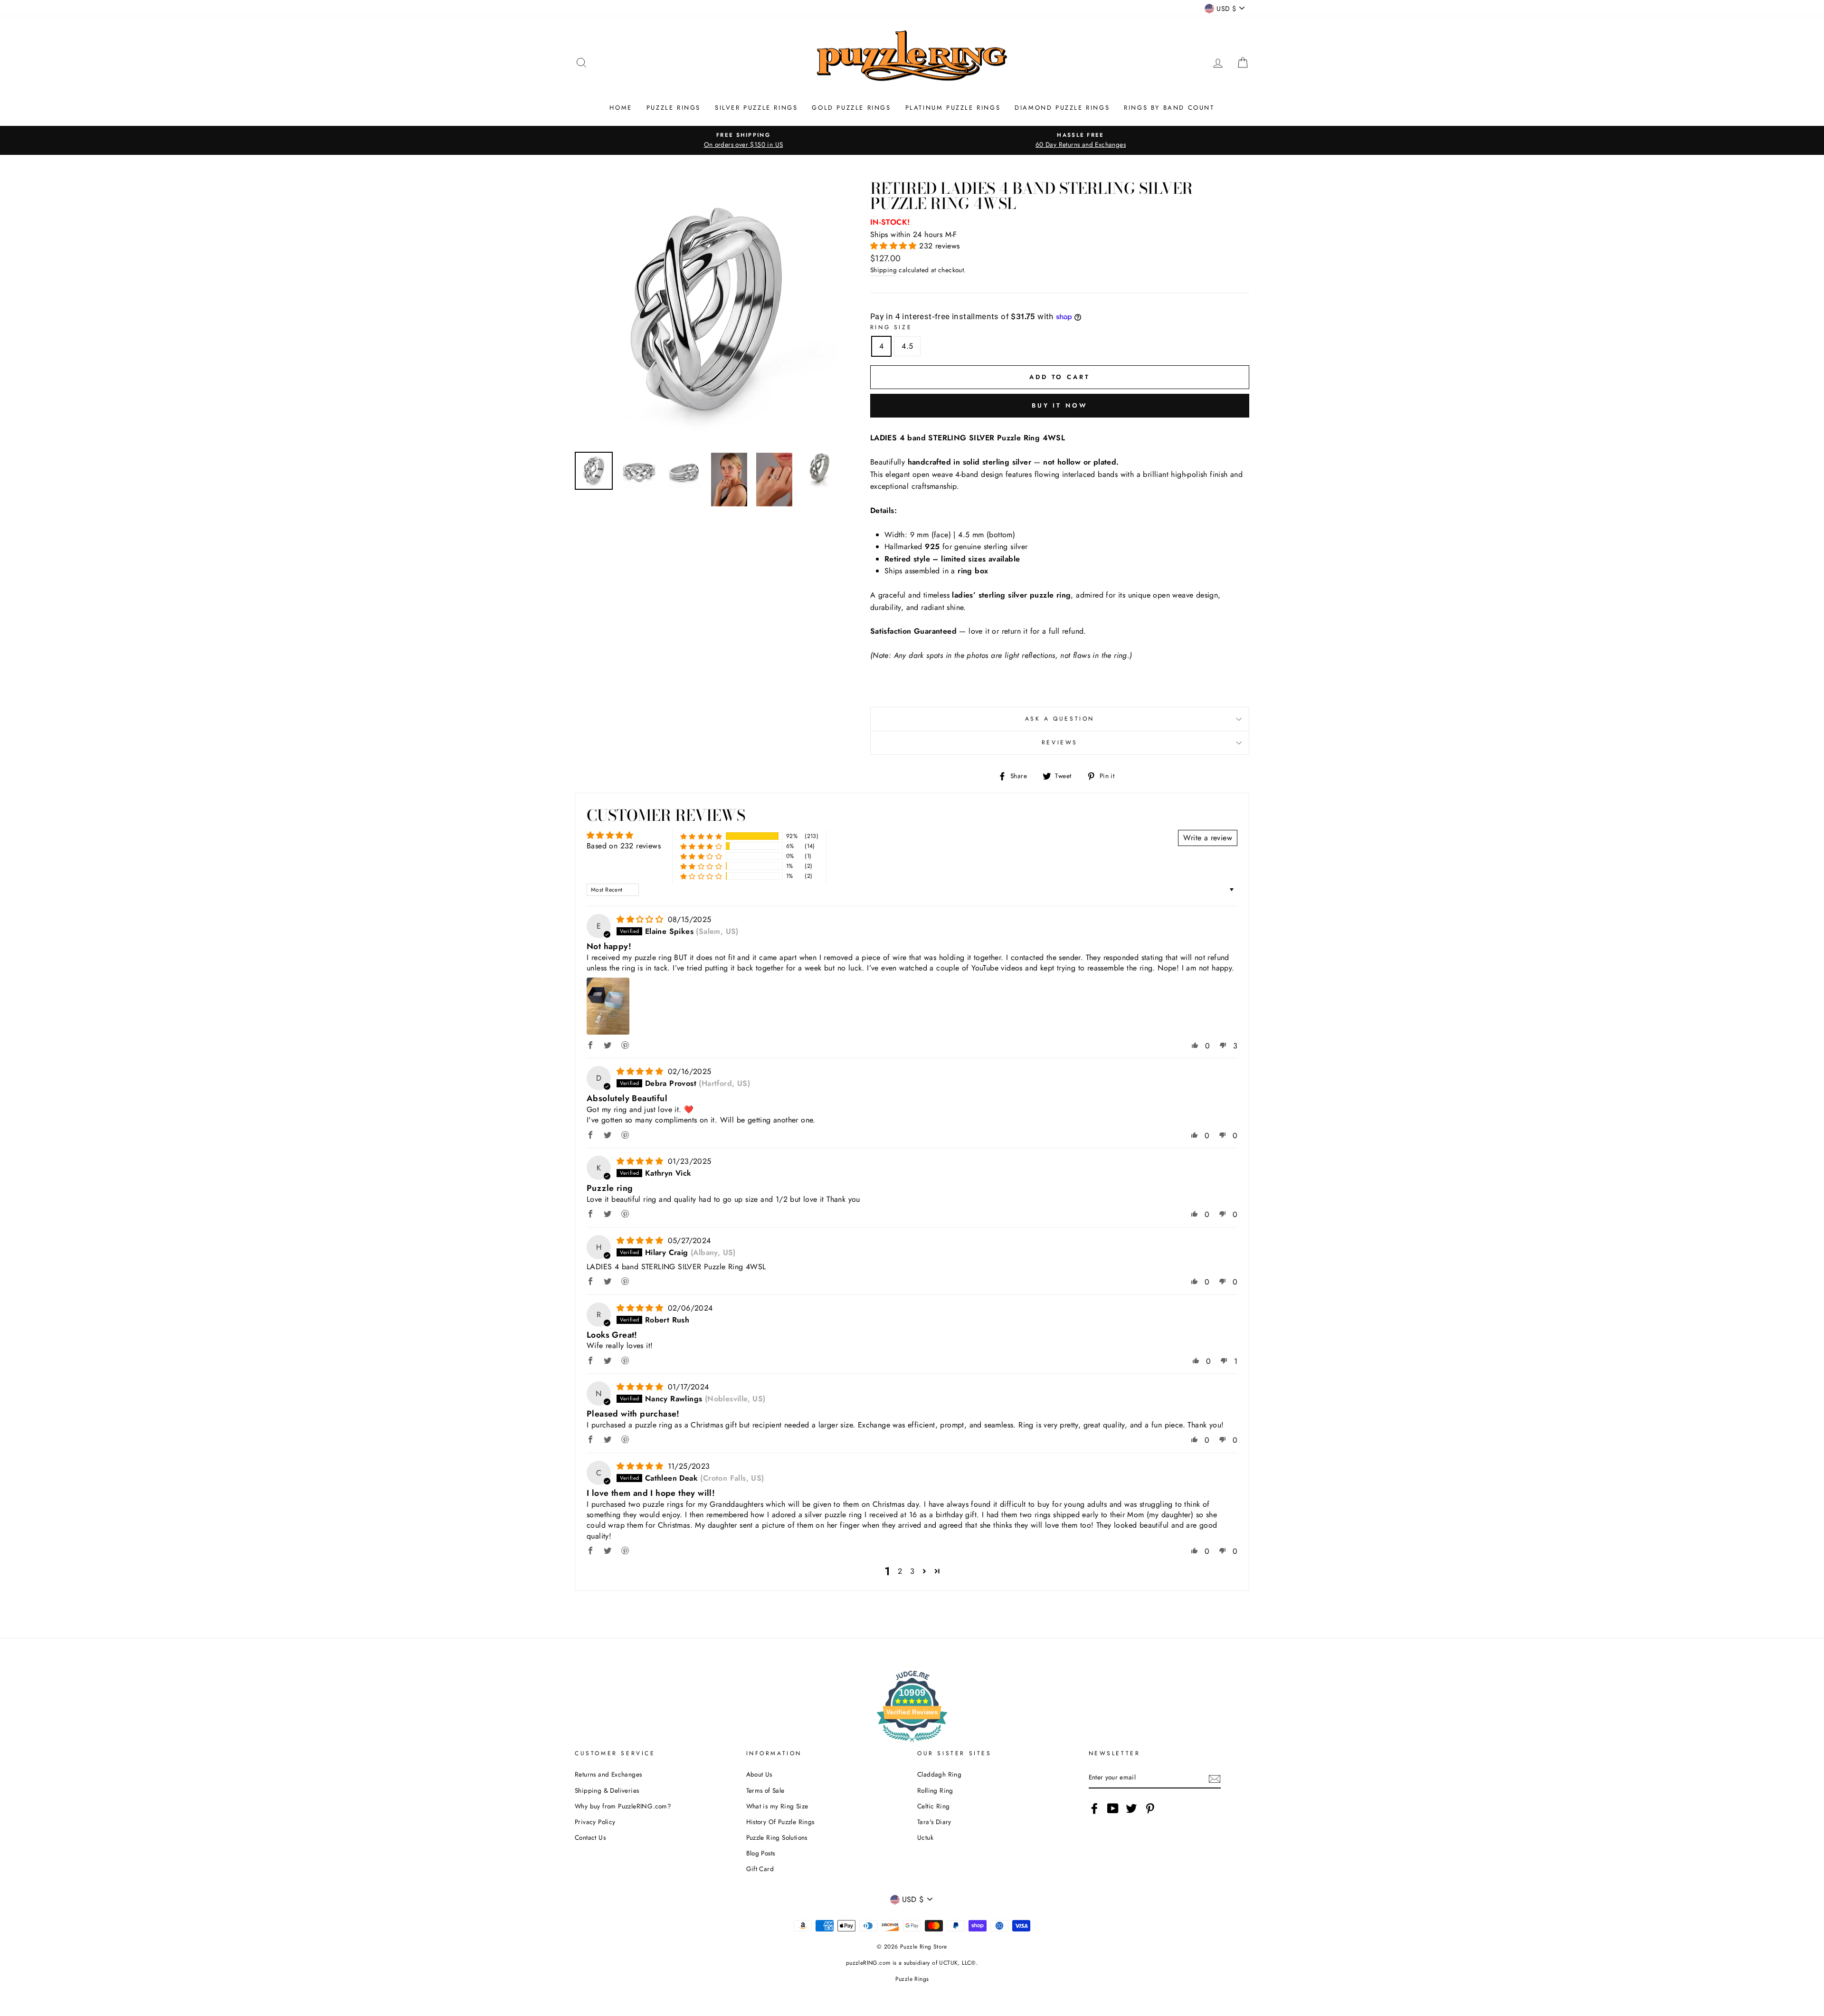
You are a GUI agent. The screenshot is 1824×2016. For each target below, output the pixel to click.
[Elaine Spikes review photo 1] (608, 1006)
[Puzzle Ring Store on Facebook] (1094, 1808)
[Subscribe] (1215, 1778)
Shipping (883, 270)
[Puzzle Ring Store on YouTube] (1113, 1808)
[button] (895, 246)
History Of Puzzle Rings (780, 1822)
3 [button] (912, 1571)
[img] (641, 919)
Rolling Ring (935, 1790)
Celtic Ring (933, 1806)
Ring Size (891, 327)
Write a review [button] (1208, 838)
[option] (743, 140)
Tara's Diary (934, 1822)
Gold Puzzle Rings (851, 108)
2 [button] (900, 1571)
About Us (759, 1774)
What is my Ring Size (777, 1806)
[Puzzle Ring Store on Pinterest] (1150, 1808)
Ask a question (1060, 719)
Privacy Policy (595, 1822)
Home (621, 108)
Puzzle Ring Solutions (777, 1837)
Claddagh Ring (939, 1774)
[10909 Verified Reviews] (912, 1743)
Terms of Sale (765, 1790)
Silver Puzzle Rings (756, 108)
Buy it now (1060, 405)
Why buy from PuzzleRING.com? (623, 1806)
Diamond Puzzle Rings (1062, 108)
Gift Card (760, 1869)
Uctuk (925, 1837)
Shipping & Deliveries (607, 1790)
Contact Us (590, 1837)
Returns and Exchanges (608, 1774)
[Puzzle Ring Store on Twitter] (1131, 1808)
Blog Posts (761, 1853)
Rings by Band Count (1169, 108)
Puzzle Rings (674, 108)
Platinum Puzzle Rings (953, 108)
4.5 (907, 346)
